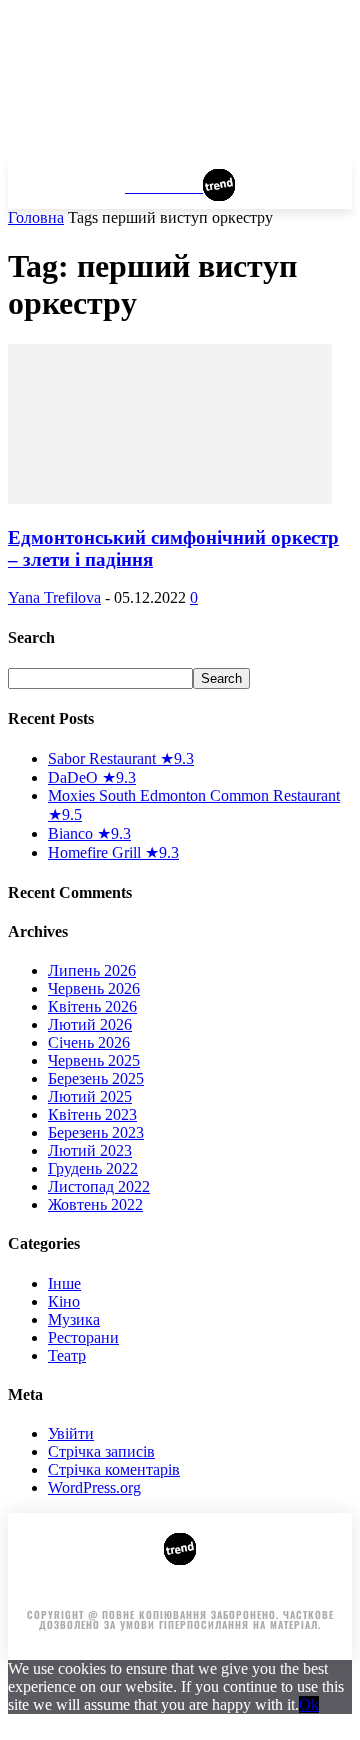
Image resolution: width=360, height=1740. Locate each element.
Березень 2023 (96, 1132)
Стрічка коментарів (114, 1469)
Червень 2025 (94, 1060)
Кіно (64, 1301)
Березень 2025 (96, 1078)
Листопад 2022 (99, 1186)
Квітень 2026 (92, 1006)
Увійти (71, 1433)
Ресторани (83, 1337)
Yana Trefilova (54, 597)
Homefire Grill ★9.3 (113, 852)
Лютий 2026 (90, 1024)
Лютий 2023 (90, 1150)
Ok (309, 1704)
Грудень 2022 (93, 1168)
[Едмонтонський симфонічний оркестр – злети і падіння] (170, 498)
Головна (36, 217)
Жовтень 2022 (95, 1204)
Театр (67, 1355)
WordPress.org (94, 1487)
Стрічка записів (101, 1451)
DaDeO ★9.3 (92, 777)
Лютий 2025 (90, 1096)
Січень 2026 (89, 1042)
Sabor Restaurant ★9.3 (121, 758)
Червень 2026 (94, 988)
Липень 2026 (92, 970)
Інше (64, 1283)
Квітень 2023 (92, 1114)
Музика (74, 1319)
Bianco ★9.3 (89, 833)
